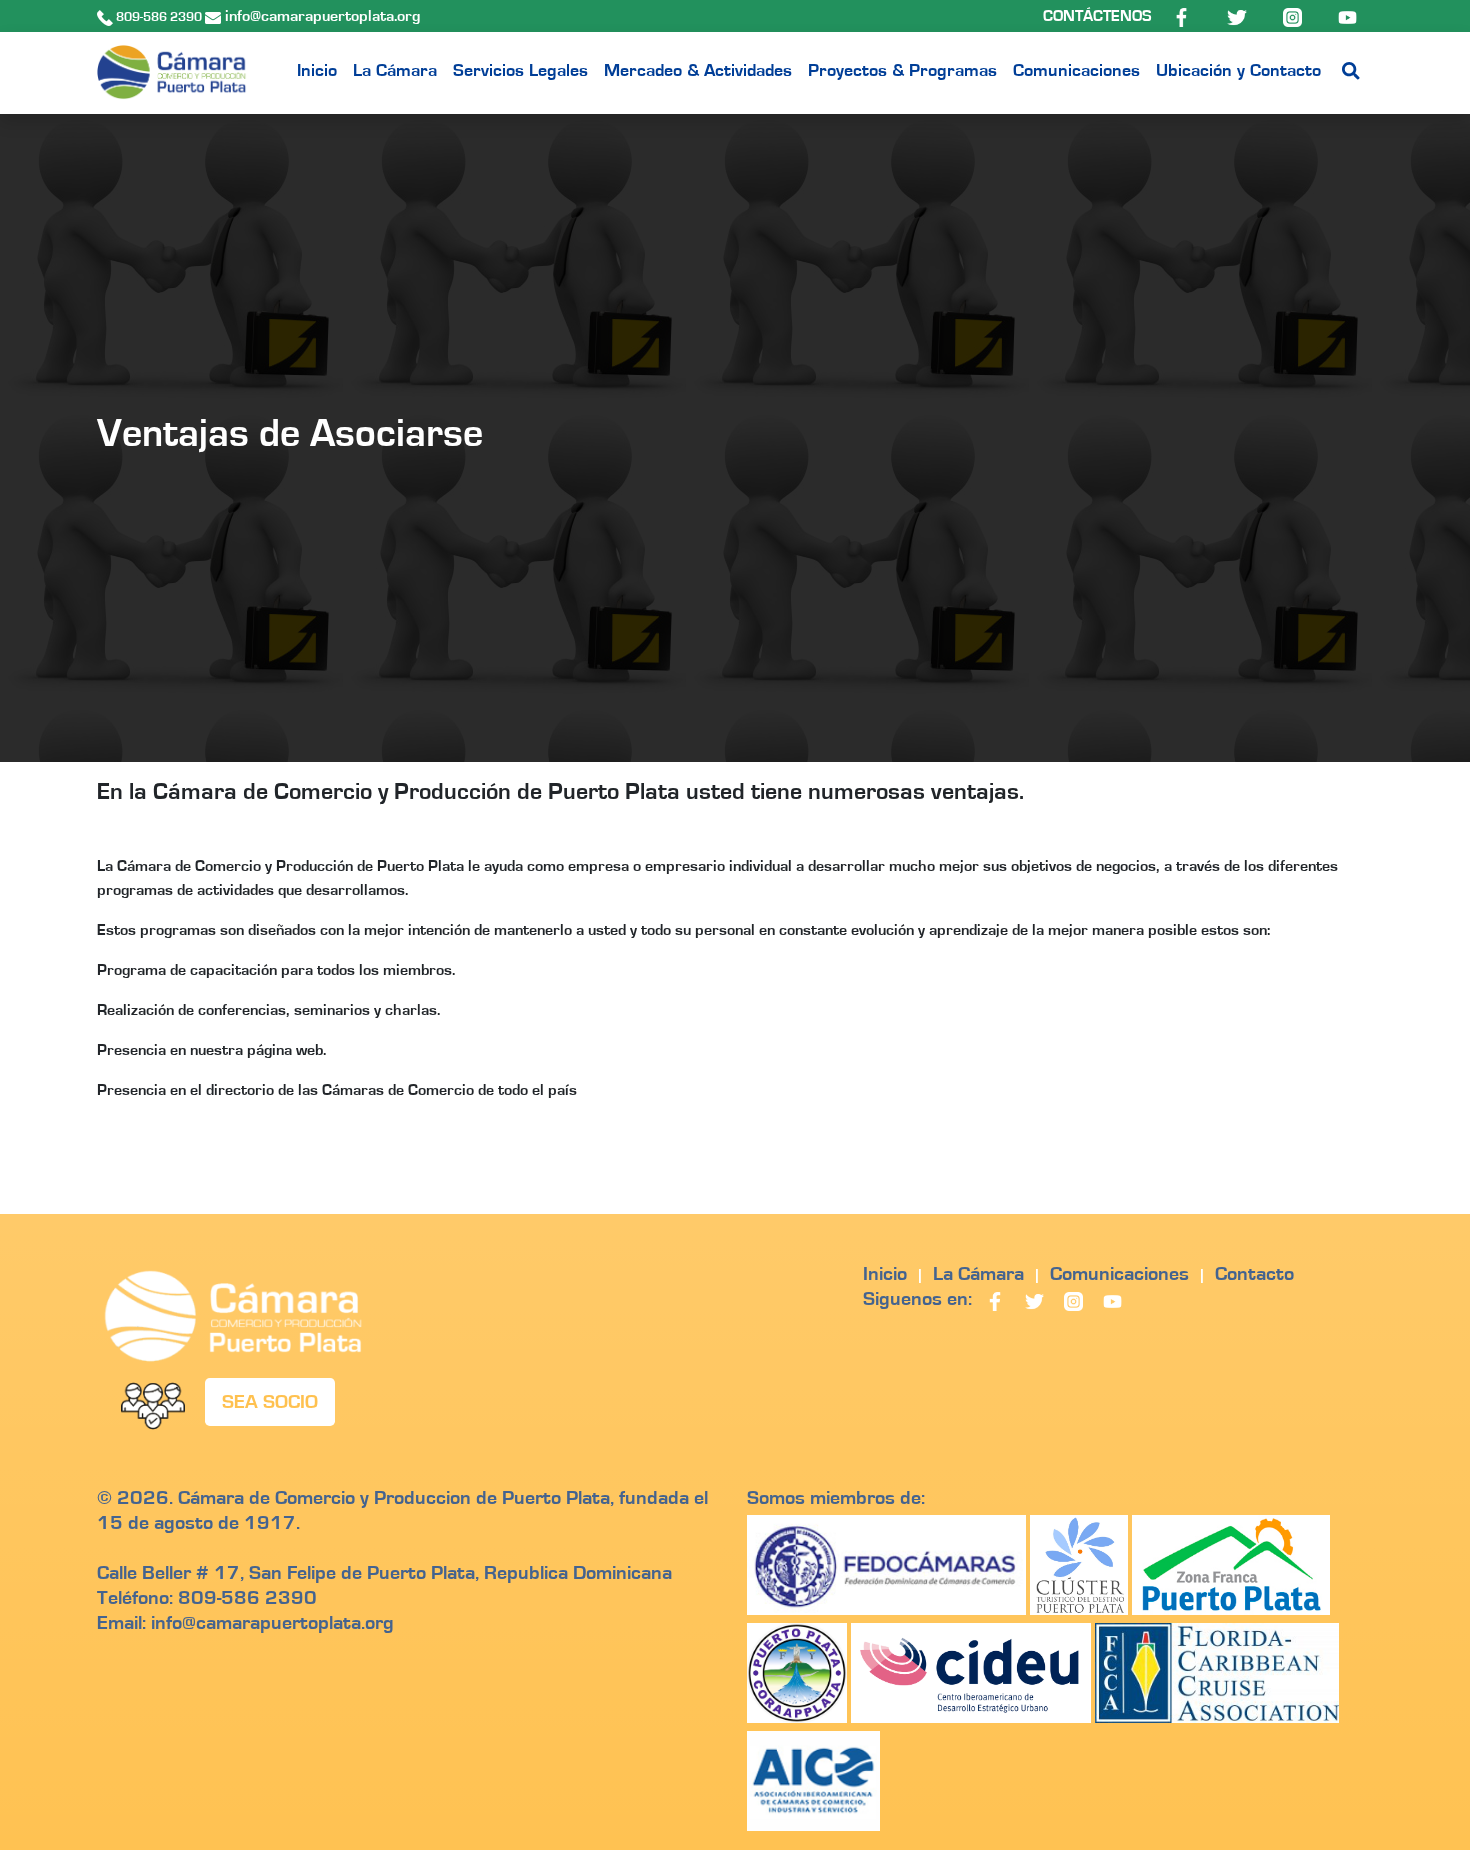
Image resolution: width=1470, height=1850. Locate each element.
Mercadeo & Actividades (698, 71)
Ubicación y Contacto (1238, 71)
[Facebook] (1183, 16)
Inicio (317, 71)
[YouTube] (1347, 16)
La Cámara (395, 71)
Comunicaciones (1076, 71)
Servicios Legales (520, 71)
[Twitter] (1238, 16)
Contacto (1254, 1274)
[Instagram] (1294, 16)
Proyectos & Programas (902, 71)
